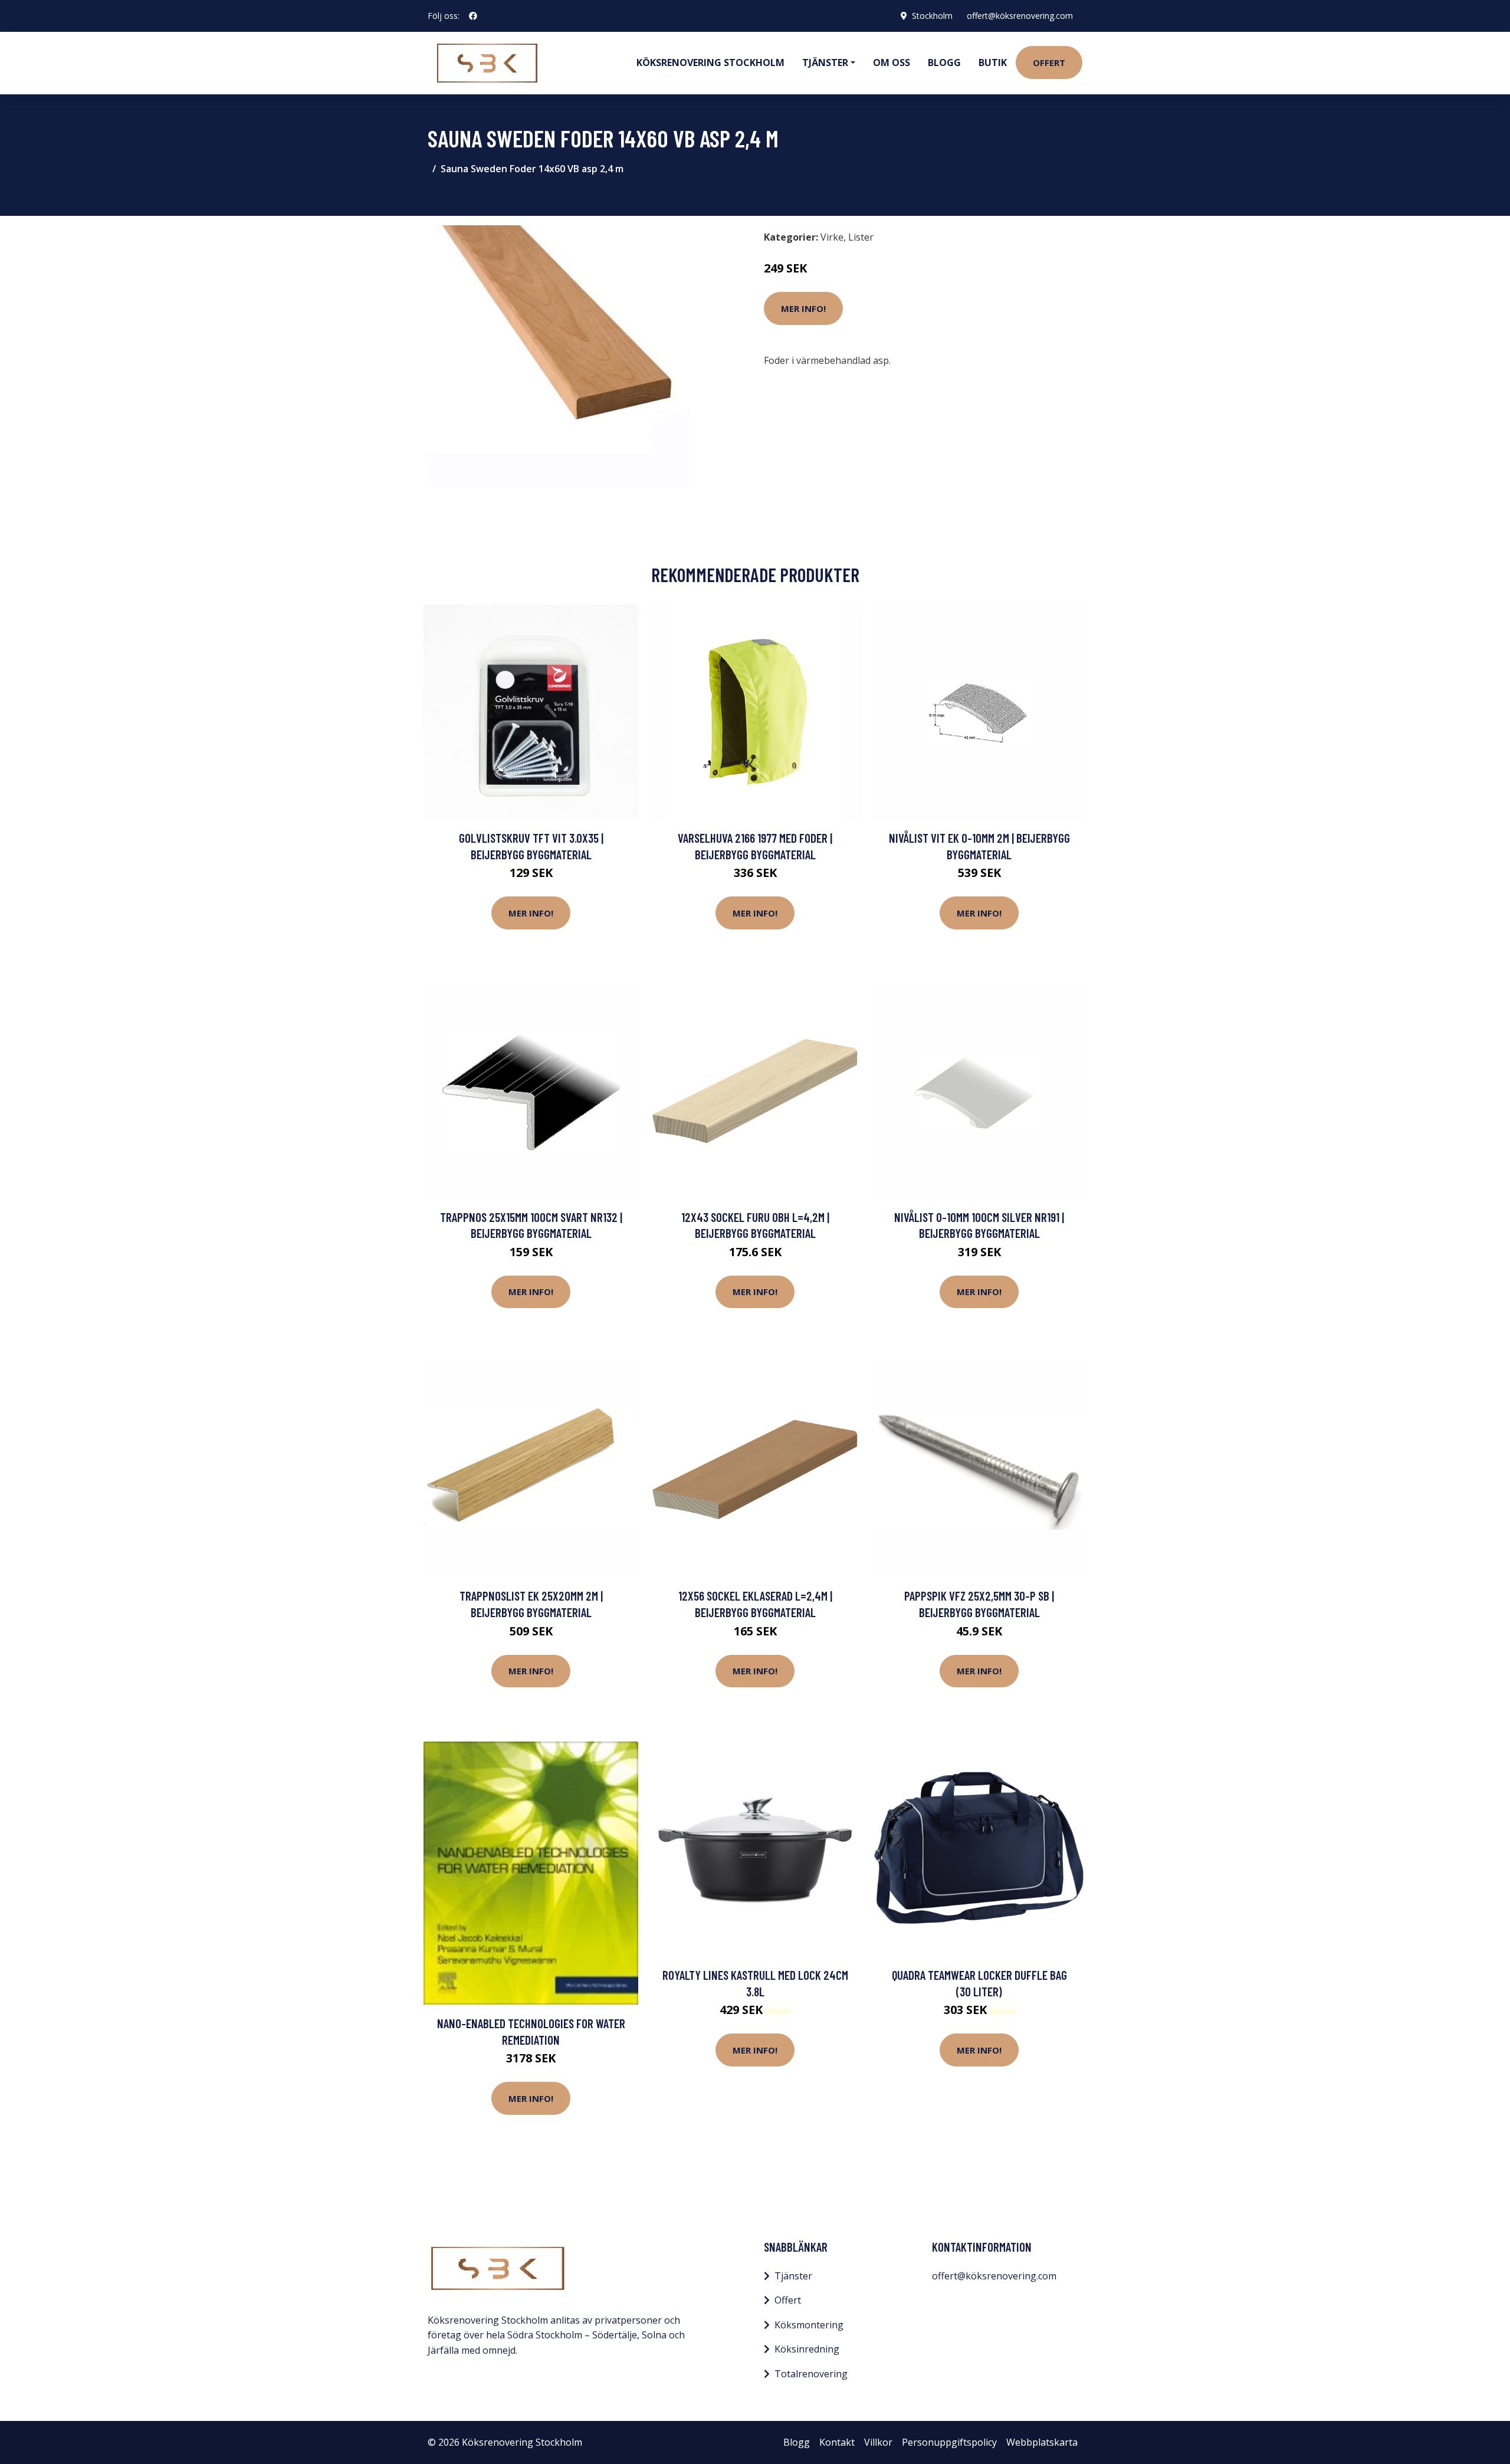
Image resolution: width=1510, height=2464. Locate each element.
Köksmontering (809, 2325)
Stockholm (932, 16)
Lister (861, 237)
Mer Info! (803, 308)
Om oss (892, 63)
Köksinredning (807, 2349)
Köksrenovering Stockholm (710, 63)
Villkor (878, 2442)
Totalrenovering (811, 2374)
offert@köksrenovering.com (1020, 16)
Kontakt (837, 2442)
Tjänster (793, 2276)
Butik (993, 63)
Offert (1049, 63)
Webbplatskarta (1042, 2442)
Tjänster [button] (825, 63)
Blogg (944, 63)
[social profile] (473, 16)
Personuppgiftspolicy (949, 2442)
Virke (832, 237)
